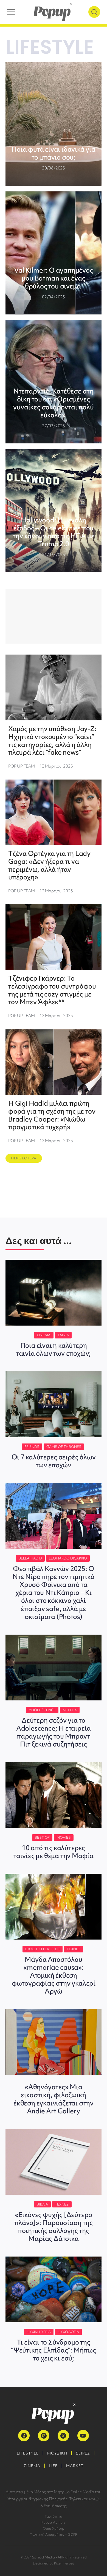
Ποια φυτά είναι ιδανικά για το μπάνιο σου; (54, 153)
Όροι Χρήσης (54, 2528)
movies (64, 1837)
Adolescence (42, 1710)
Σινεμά (44, 1335)
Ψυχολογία (68, 2332)
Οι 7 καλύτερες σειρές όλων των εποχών (54, 1461)
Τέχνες (74, 1949)
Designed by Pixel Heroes (54, 2563)
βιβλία (42, 2204)
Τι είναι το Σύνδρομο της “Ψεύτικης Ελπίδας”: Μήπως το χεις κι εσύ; (54, 2350)
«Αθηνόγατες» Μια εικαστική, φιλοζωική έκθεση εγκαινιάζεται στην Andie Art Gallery (54, 2099)
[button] (24, 1158)
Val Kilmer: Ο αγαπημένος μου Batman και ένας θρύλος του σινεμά (53, 278)
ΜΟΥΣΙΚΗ (57, 2453)
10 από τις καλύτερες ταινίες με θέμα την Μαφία (54, 1852)
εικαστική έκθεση (43, 1949)
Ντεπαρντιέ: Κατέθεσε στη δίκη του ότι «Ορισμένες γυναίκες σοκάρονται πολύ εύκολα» (53, 403)
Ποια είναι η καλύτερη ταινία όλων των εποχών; (54, 1349)
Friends (32, 1447)
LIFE (53, 2466)
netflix (70, 1710)
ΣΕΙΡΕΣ (83, 2453)
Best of (42, 1837)
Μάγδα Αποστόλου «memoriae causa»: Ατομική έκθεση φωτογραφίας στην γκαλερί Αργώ (54, 1975)
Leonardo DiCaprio (68, 1558)
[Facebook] (24, 2436)
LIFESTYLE (28, 2453)
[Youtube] (83, 2436)
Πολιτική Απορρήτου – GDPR (54, 2534)
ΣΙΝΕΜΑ (32, 2466)
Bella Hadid (30, 1558)
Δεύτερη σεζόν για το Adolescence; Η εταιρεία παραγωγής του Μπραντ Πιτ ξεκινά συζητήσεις (54, 1732)
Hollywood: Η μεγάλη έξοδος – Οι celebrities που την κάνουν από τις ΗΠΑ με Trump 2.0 (53, 532)
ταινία (63, 1335)
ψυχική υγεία (39, 2332)
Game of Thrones (64, 1447)
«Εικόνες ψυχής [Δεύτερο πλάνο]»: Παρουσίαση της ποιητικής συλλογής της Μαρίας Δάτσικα (53, 2227)
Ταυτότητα (54, 2516)
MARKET (75, 2466)
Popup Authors (53, 2522)
